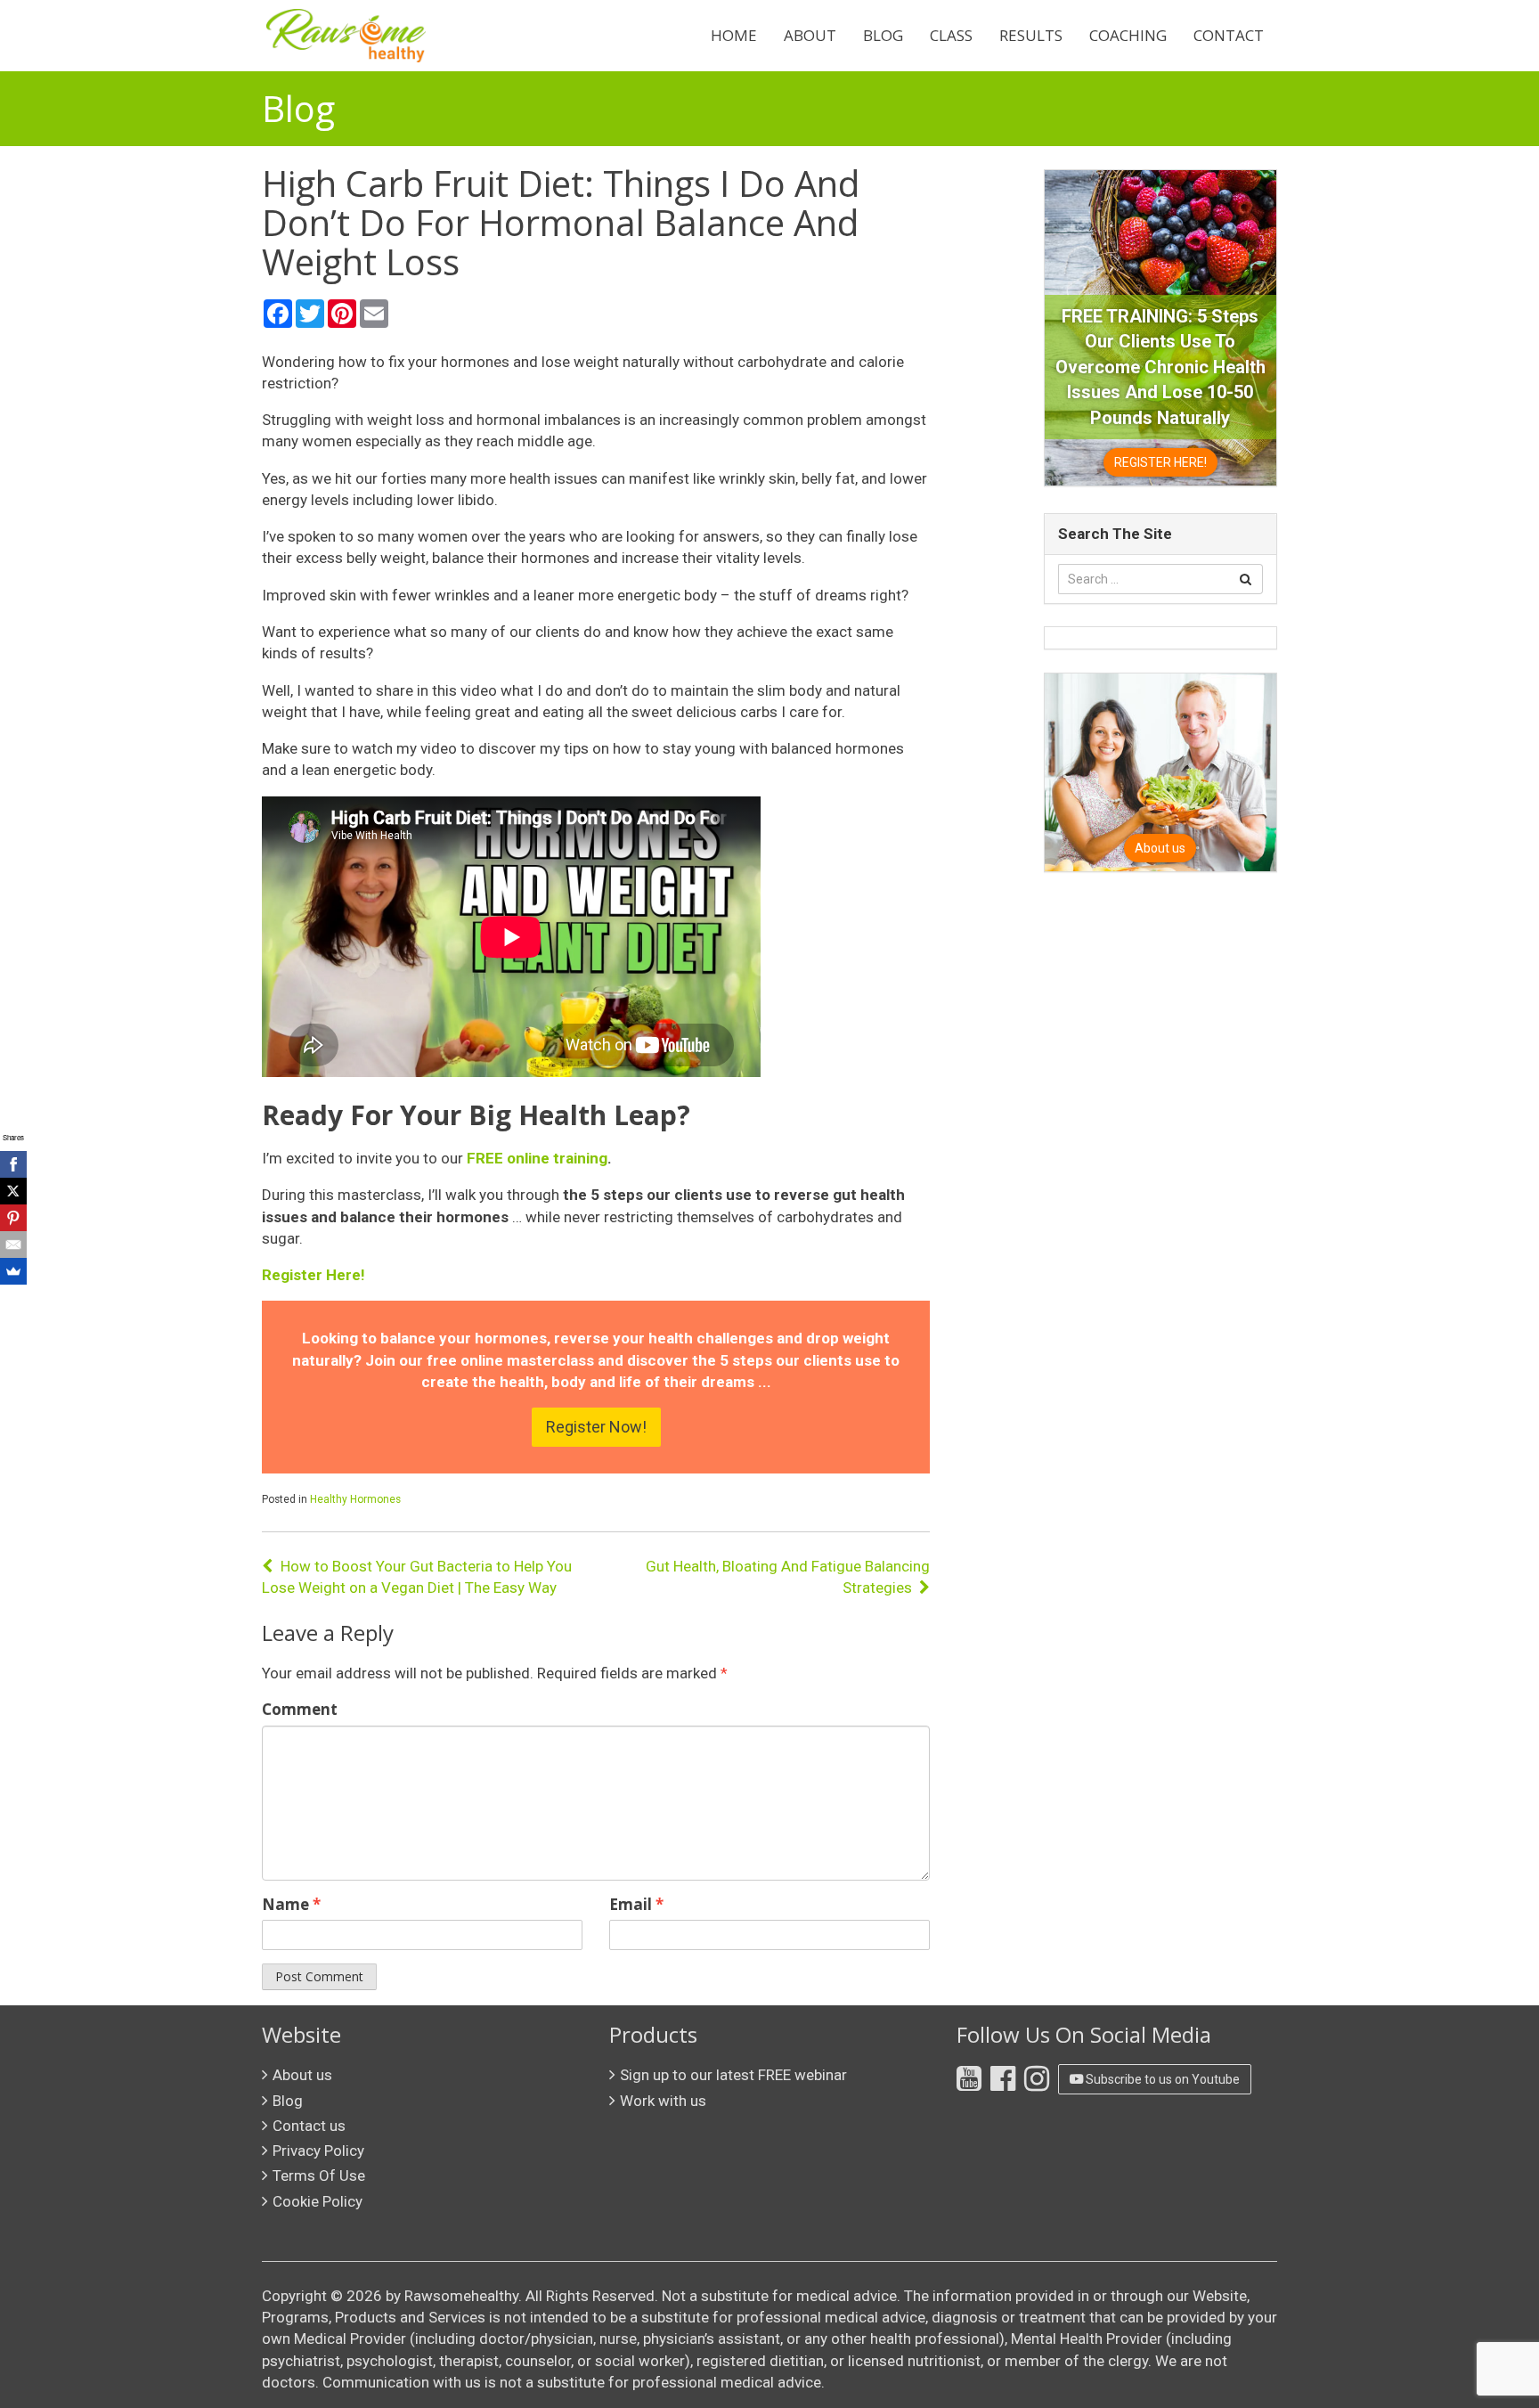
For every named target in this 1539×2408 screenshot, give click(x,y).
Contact (1229, 35)
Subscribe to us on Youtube (1161, 2079)
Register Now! (596, 1427)
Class (951, 35)
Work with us (663, 2101)
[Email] (13, 1245)
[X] (13, 1191)
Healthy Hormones (355, 1499)
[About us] (1160, 771)
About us (302, 2075)
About (810, 35)
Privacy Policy (318, 2151)
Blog (883, 35)
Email (636, 1904)
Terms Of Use (319, 2175)
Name (291, 1904)
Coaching (1128, 35)
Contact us (309, 2126)
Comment (300, 1709)
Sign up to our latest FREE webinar (733, 2075)
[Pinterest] (13, 1218)
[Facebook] (13, 1164)
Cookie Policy (318, 2201)
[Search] (1246, 579)
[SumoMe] (13, 1271)
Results (1031, 35)
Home (734, 35)
